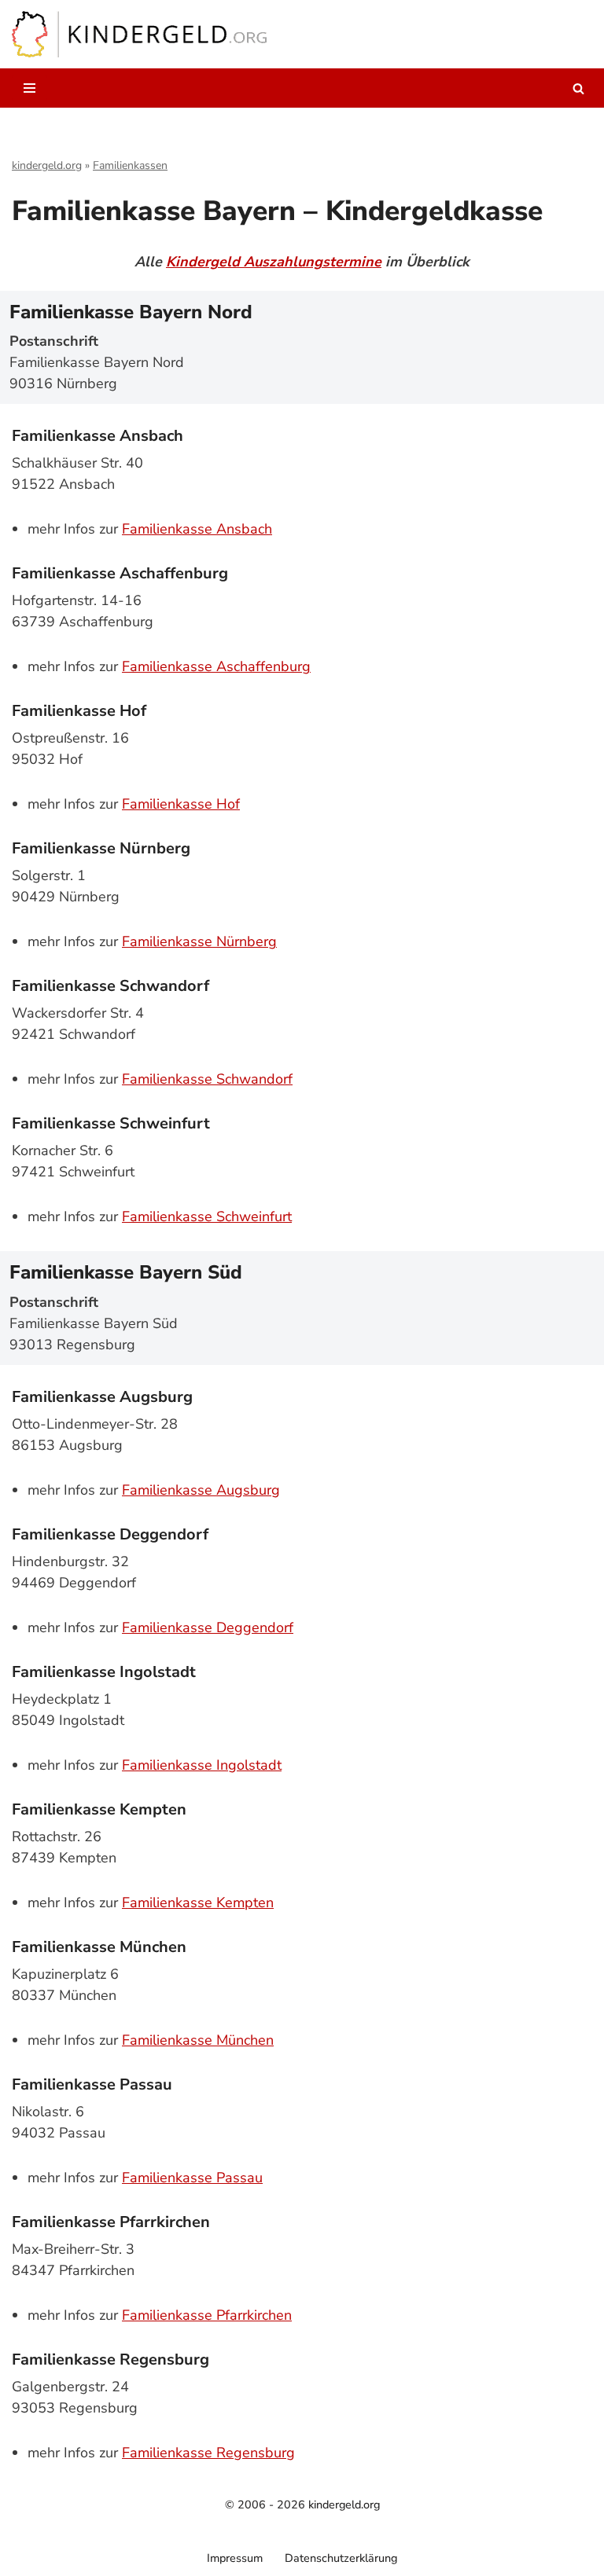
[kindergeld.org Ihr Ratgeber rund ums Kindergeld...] (140, 34)
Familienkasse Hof (181, 804)
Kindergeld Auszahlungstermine (274, 262)
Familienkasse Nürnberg (199, 941)
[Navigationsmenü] (29, 88)
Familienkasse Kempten (198, 1903)
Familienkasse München (198, 2040)
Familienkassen (130, 165)
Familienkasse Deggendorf (208, 1627)
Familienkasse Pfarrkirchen (207, 2315)
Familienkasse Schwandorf (207, 1079)
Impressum (235, 2558)
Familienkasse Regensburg (208, 2453)
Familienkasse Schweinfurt (207, 1216)
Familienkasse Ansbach (197, 529)
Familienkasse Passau (192, 2178)
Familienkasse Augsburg (201, 1490)
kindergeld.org (47, 165)
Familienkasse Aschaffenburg (216, 666)
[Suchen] (578, 88)
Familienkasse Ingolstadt (202, 1765)
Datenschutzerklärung (341, 2558)
